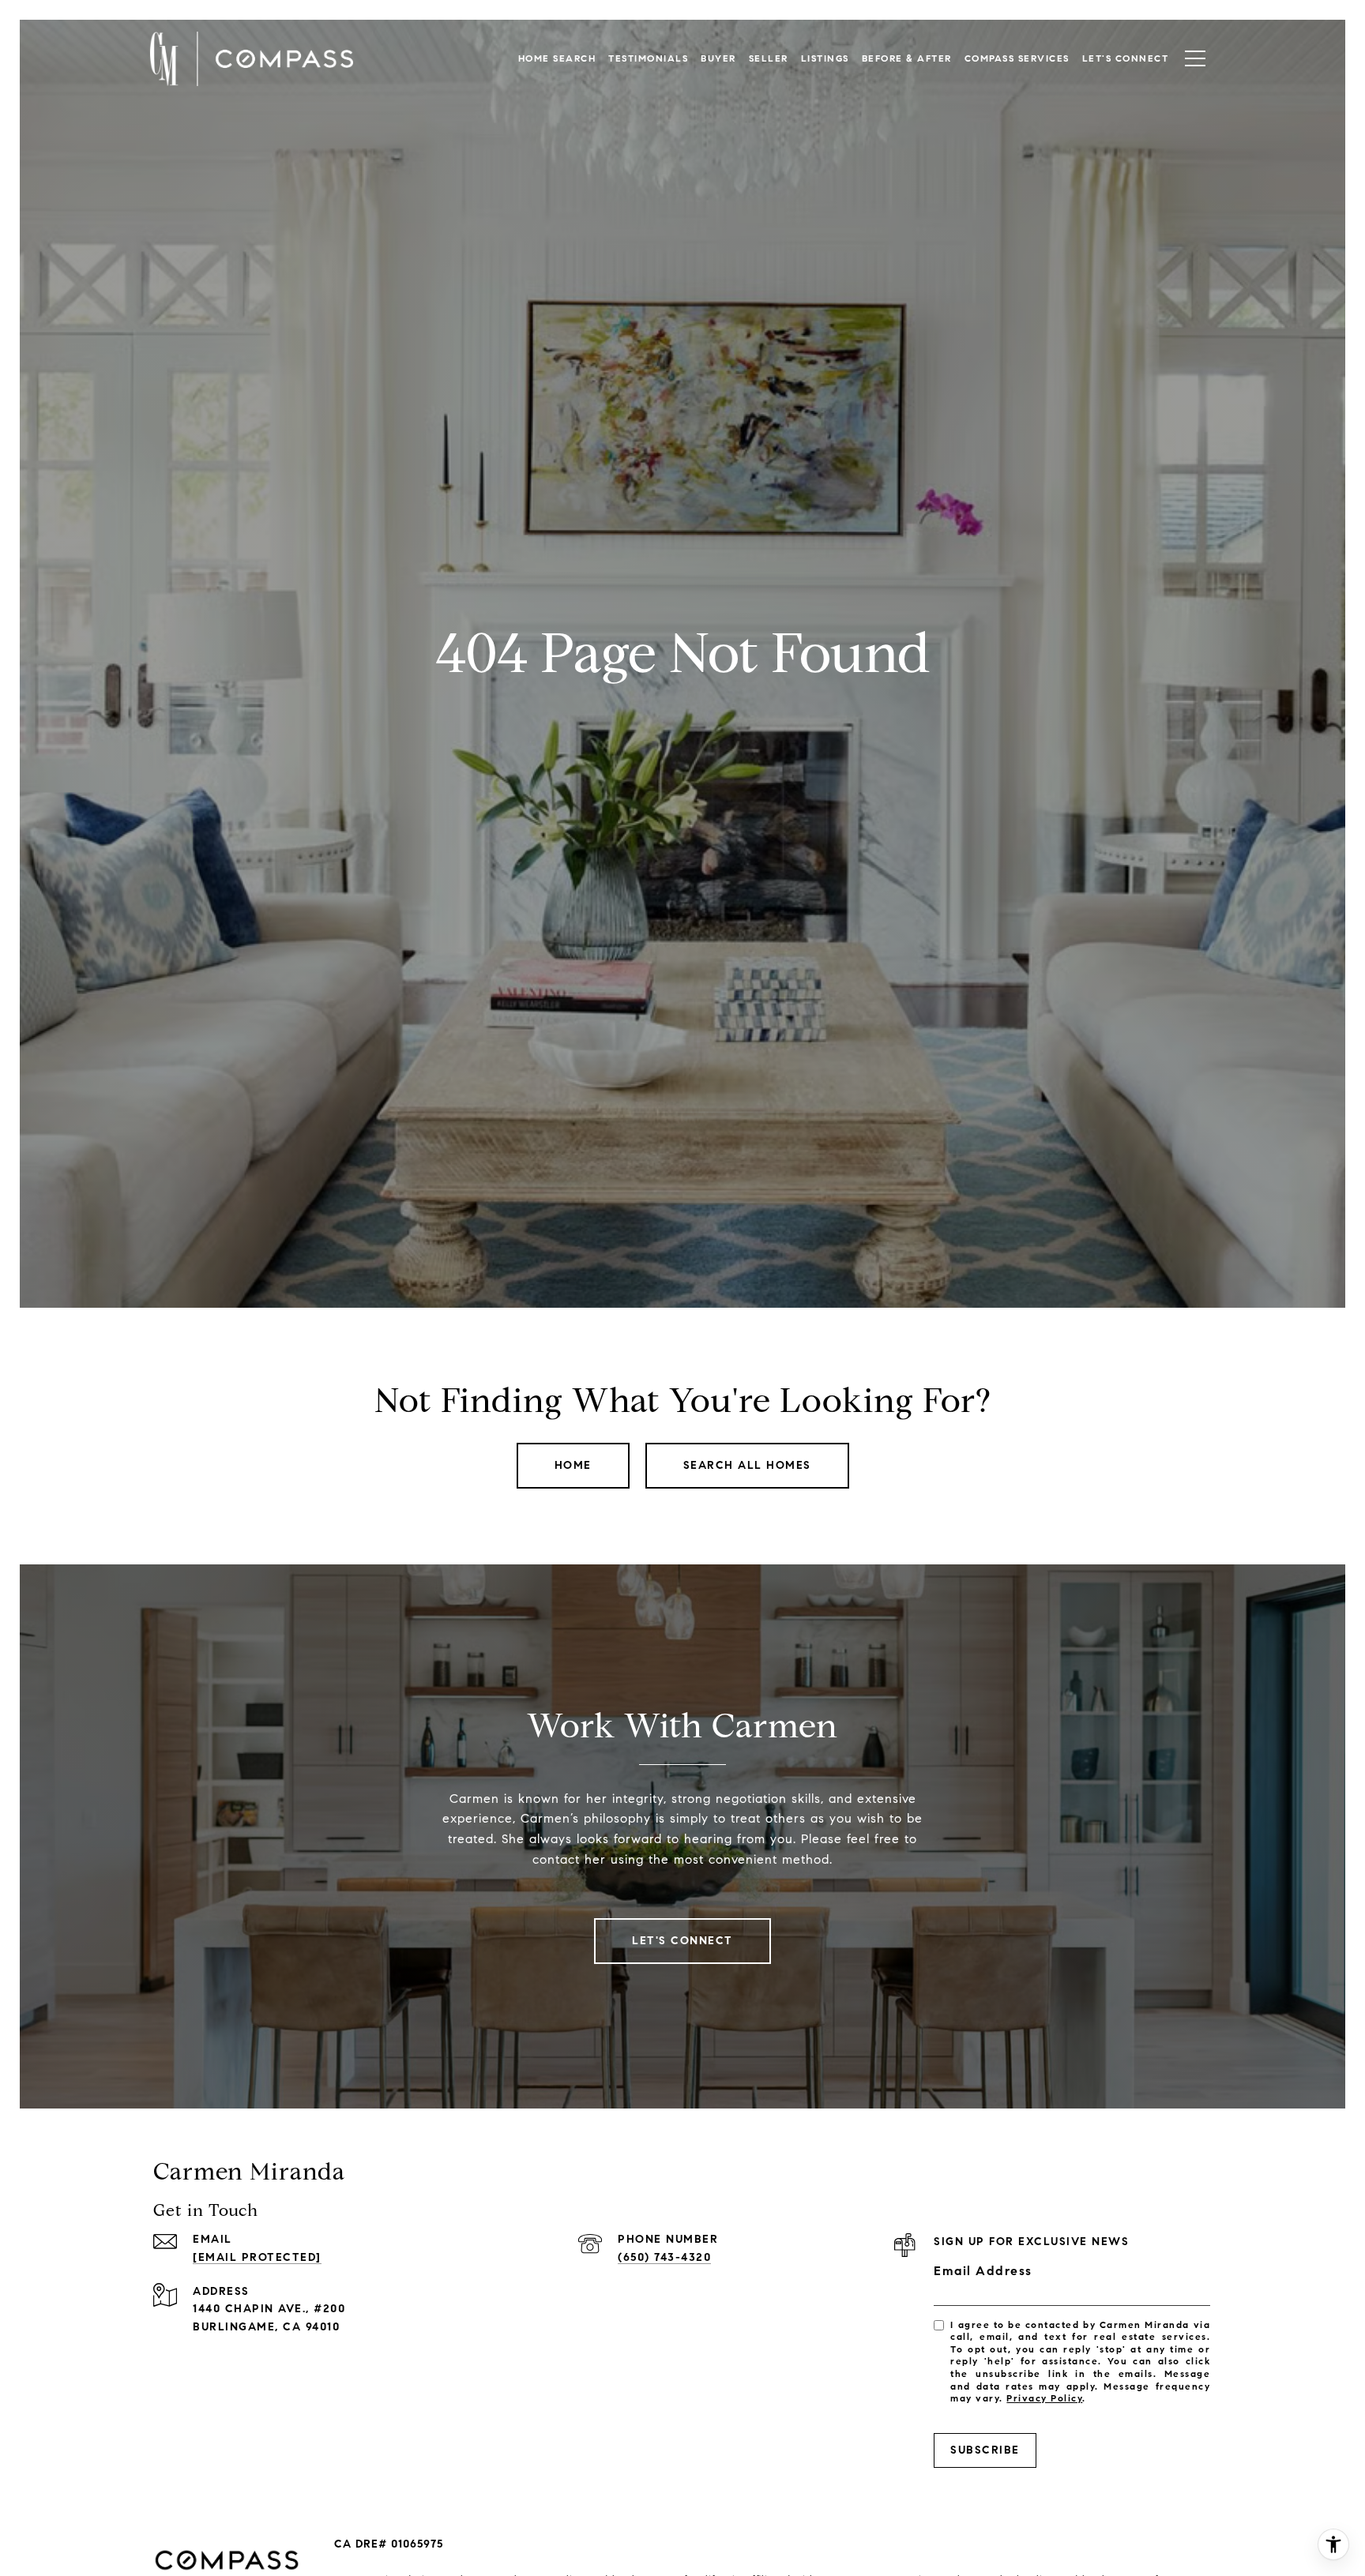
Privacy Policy (1044, 2398)
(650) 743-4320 (664, 2257)
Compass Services (1017, 58)
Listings (825, 58)
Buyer (718, 58)
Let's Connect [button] (682, 1941)
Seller (769, 58)
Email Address (983, 2271)
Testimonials (648, 58)
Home (573, 1465)
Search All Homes (747, 1465)
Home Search (557, 58)
